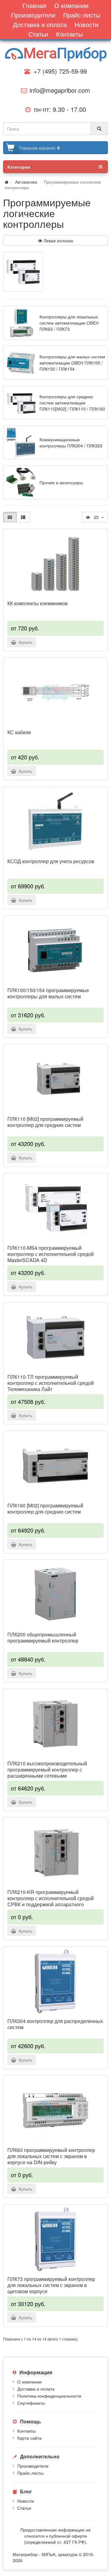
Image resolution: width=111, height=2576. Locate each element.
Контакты (27, 2431)
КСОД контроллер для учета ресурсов (51, 861)
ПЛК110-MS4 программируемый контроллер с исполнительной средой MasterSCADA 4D (51, 1254)
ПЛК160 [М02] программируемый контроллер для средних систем (45, 1509)
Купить (24, 642)
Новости (26, 2501)
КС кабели (19, 732)
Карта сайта (29, 2438)
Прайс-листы (30, 2473)
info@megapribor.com (58, 90)
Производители (33, 2466)
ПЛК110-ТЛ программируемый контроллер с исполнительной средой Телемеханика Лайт (51, 1383)
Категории (19, 167)
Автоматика (26, 182)
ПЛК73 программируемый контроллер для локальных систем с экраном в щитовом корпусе (51, 2285)
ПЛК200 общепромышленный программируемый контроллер (43, 1638)
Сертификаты (31, 2403)
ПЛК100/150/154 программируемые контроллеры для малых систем (48, 993)
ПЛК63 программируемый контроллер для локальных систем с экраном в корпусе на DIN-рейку (51, 2156)
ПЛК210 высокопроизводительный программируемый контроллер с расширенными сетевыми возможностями (47, 1773)
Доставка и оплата (36, 2389)
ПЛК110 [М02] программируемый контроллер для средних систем (45, 1122)
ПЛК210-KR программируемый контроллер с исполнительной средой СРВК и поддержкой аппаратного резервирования (51, 1901)
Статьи (24, 2508)
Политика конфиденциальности (49, 2396)
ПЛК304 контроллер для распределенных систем (55, 2024)
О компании (29, 2382)
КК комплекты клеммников (38, 603)
